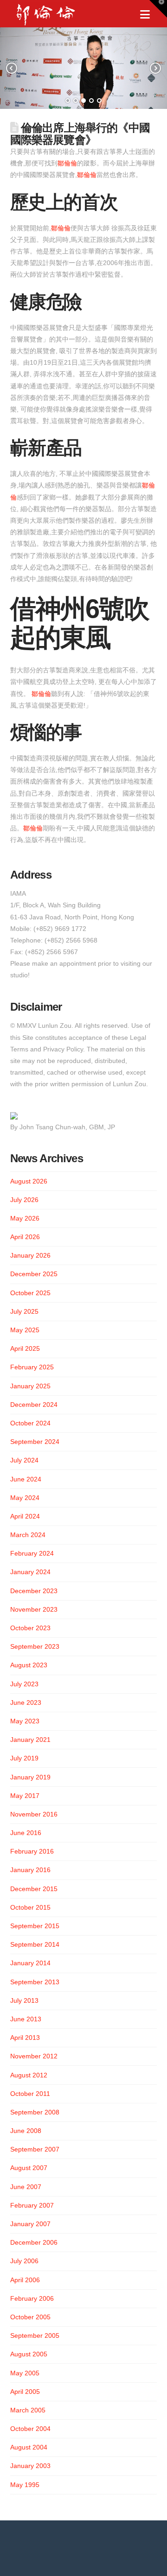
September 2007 (35, 2149)
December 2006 (34, 2242)
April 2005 (25, 2392)
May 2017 (25, 1796)
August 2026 (29, 1181)
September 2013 (35, 1982)
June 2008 (26, 2131)
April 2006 (25, 2280)
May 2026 (25, 1218)
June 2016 (26, 1833)
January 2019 (30, 1777)
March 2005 (28, 2410)
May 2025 (25, 1330)
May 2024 (25, 1498)
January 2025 (30, 1386)
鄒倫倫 (67, 163)
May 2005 (25, 2373)
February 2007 (32, 2205)
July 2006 (24, 2261)
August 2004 (29, 2447)
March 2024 (28, 1535)
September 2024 (35, 1442)
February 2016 (32, 1851)
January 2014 (30, 1963)
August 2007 (29, 2168)
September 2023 (35, 1646)
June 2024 (26, 1479)
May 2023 (25, 1721)
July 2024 (24, 1460)
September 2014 (35, 1944)
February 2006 (32, 2298)
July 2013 (24, 2000)
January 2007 (30, 2224)
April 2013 (25, 2038)
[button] (145, 15)
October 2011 (30, 2094)
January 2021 (30, 1740)
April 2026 (25, 1237)
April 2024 (25, 1516)
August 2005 (29, 2354)
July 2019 (24, 1758)
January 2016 (30, 1870)
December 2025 (34, 1274)
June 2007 (26, 2187)
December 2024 (34, 1405)
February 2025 (32, 1367)
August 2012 (29, 2075)
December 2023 (34, 1591)
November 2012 (34, 2056)
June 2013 (26, 2019)
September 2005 (35, 2335)
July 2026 (24, 1200)
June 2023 (26, 1703)
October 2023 (30, 1628)
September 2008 (35, 2112)
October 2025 (30, 1293)
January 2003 (30, 2466)
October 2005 (30, 2317)
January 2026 (30, 1255)
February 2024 (32, 1553)
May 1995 (25, 2485)
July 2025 (24, 1311)
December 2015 (34, 1889)
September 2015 (35, 1926)
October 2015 (30, 1907)
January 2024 (30, 1572)
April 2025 (25, 1348)
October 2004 (30, 2429)
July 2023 (24, 1684)
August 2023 (29, 1665)
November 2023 (34, 1609)
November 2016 (34, 1814)
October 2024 (30, 1423)
